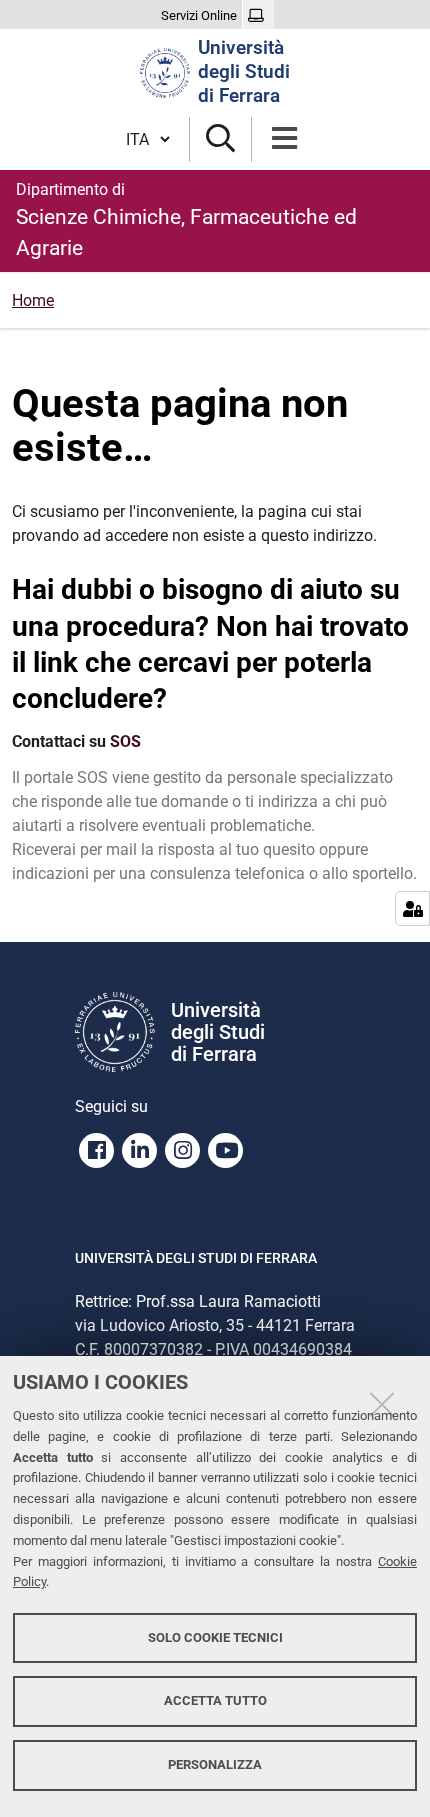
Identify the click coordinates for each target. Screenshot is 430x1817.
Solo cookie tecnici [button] (215, 1637)
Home (33, 300)
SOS (125, 741)
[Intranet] (258, 16)
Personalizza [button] (215, 1764)
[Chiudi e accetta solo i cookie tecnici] (382, 1404)
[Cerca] (220, 139)
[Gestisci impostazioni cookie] (412, 908)
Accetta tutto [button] (215, 1700)
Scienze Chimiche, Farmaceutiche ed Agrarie (186, 220)
